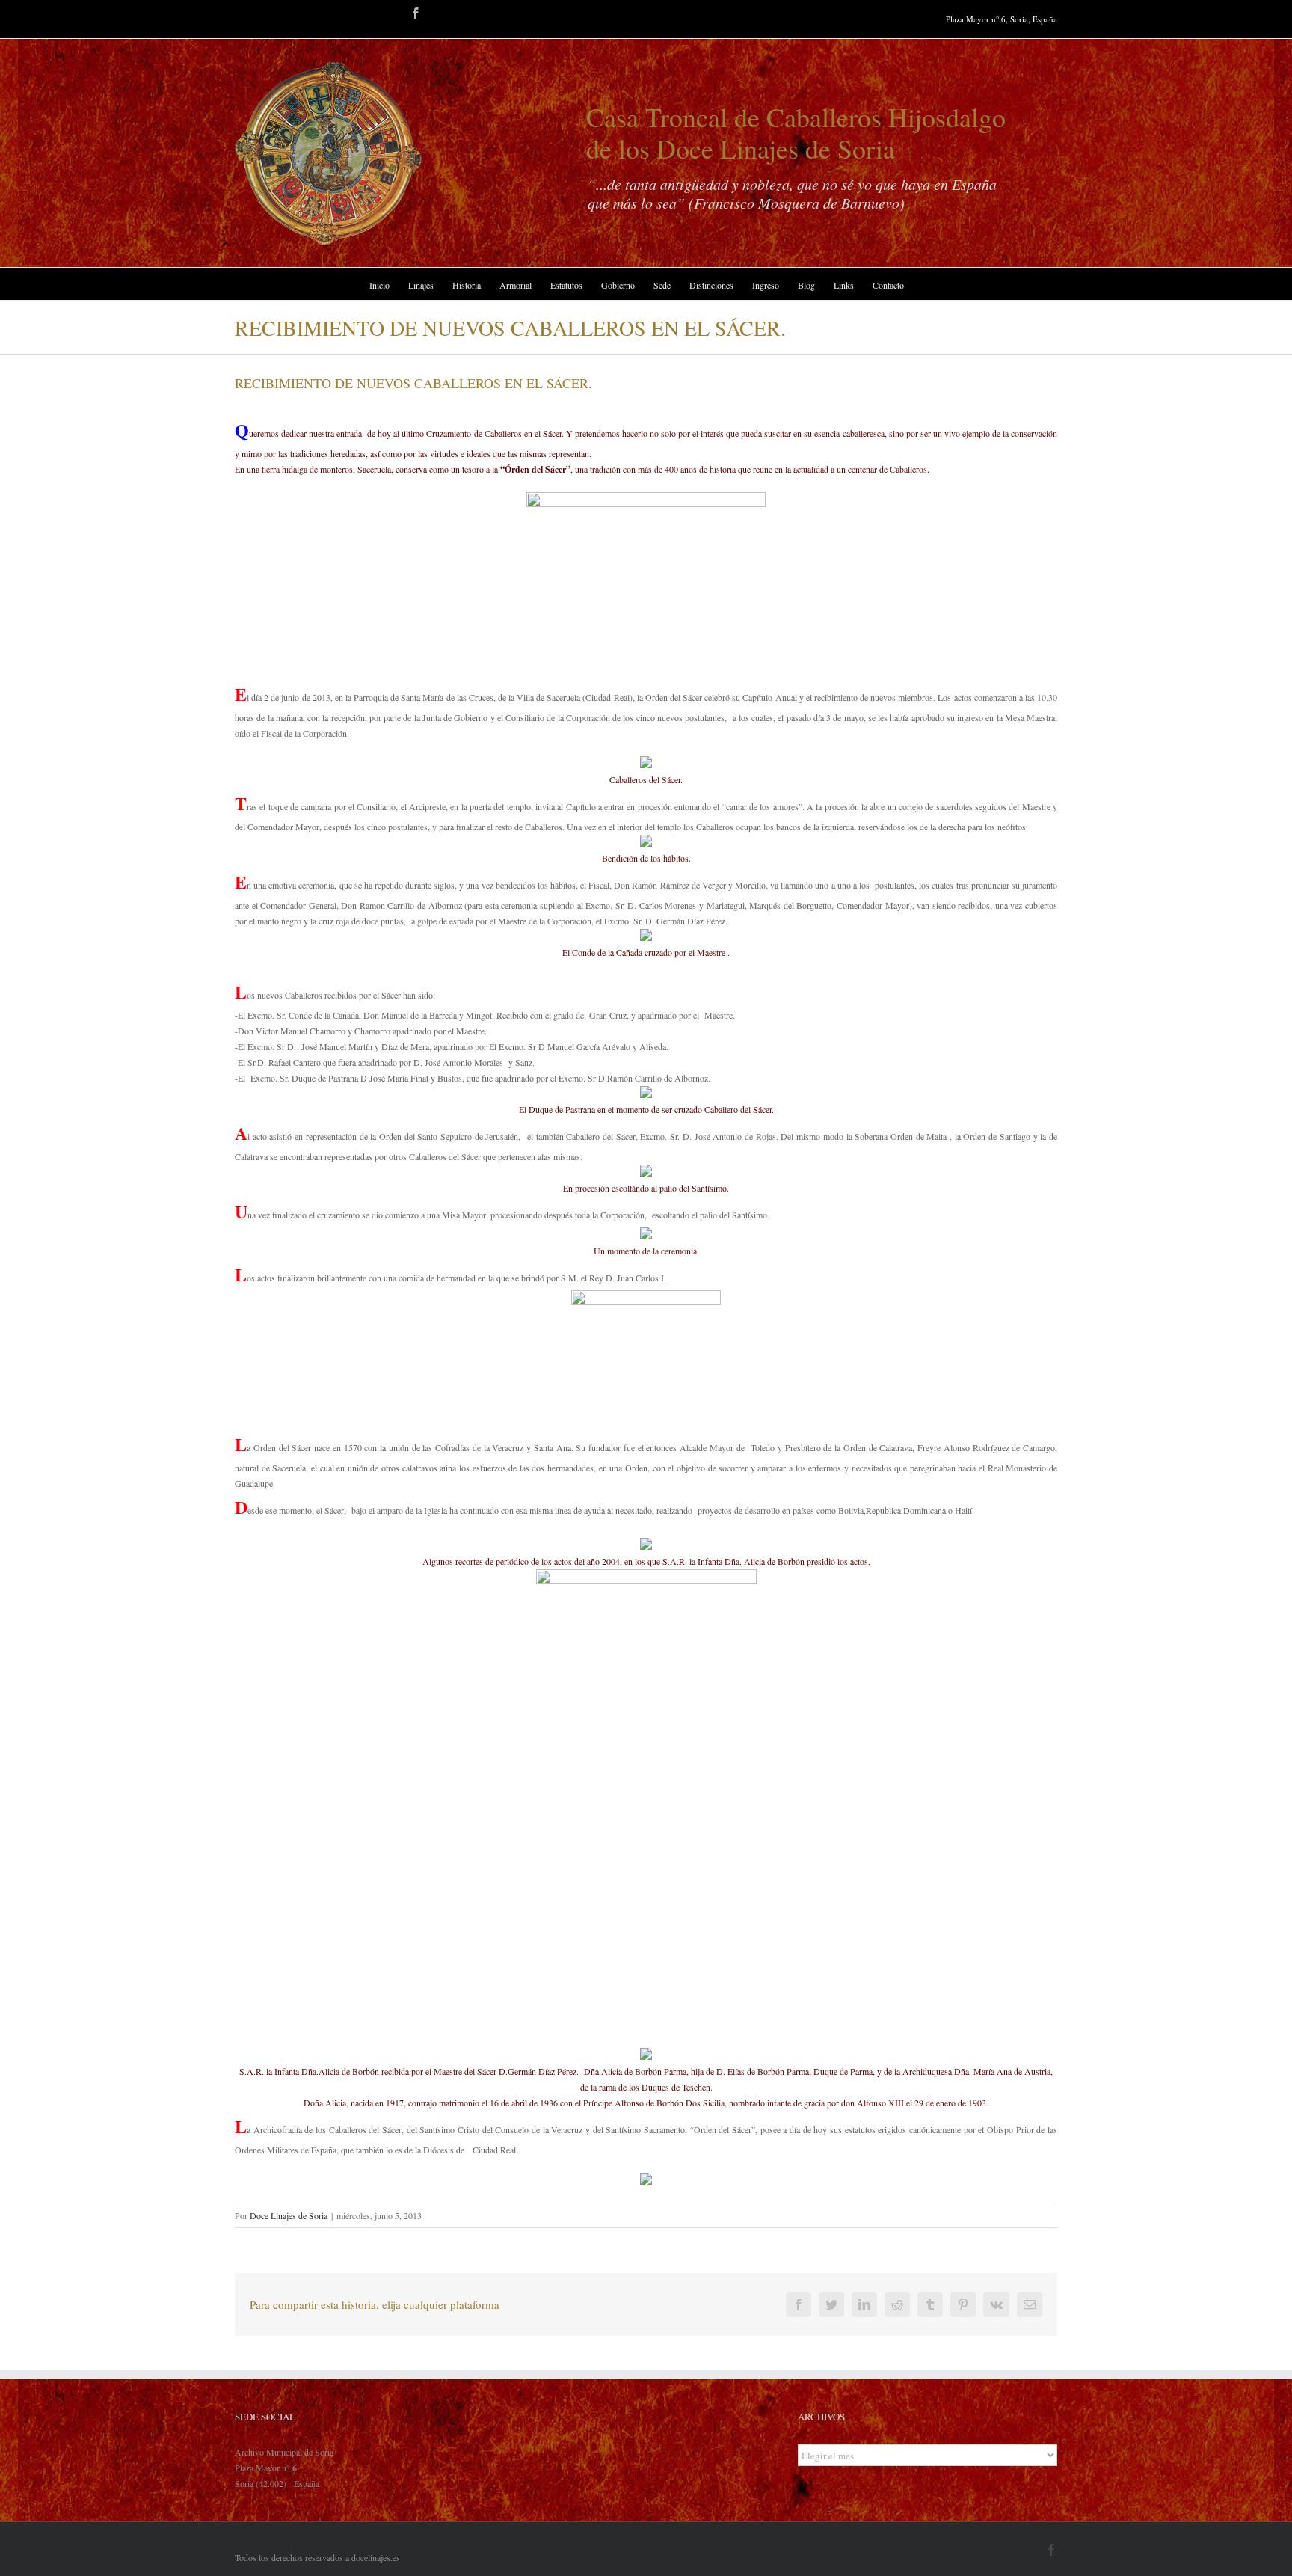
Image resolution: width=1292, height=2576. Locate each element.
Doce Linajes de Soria (289, 2215)
